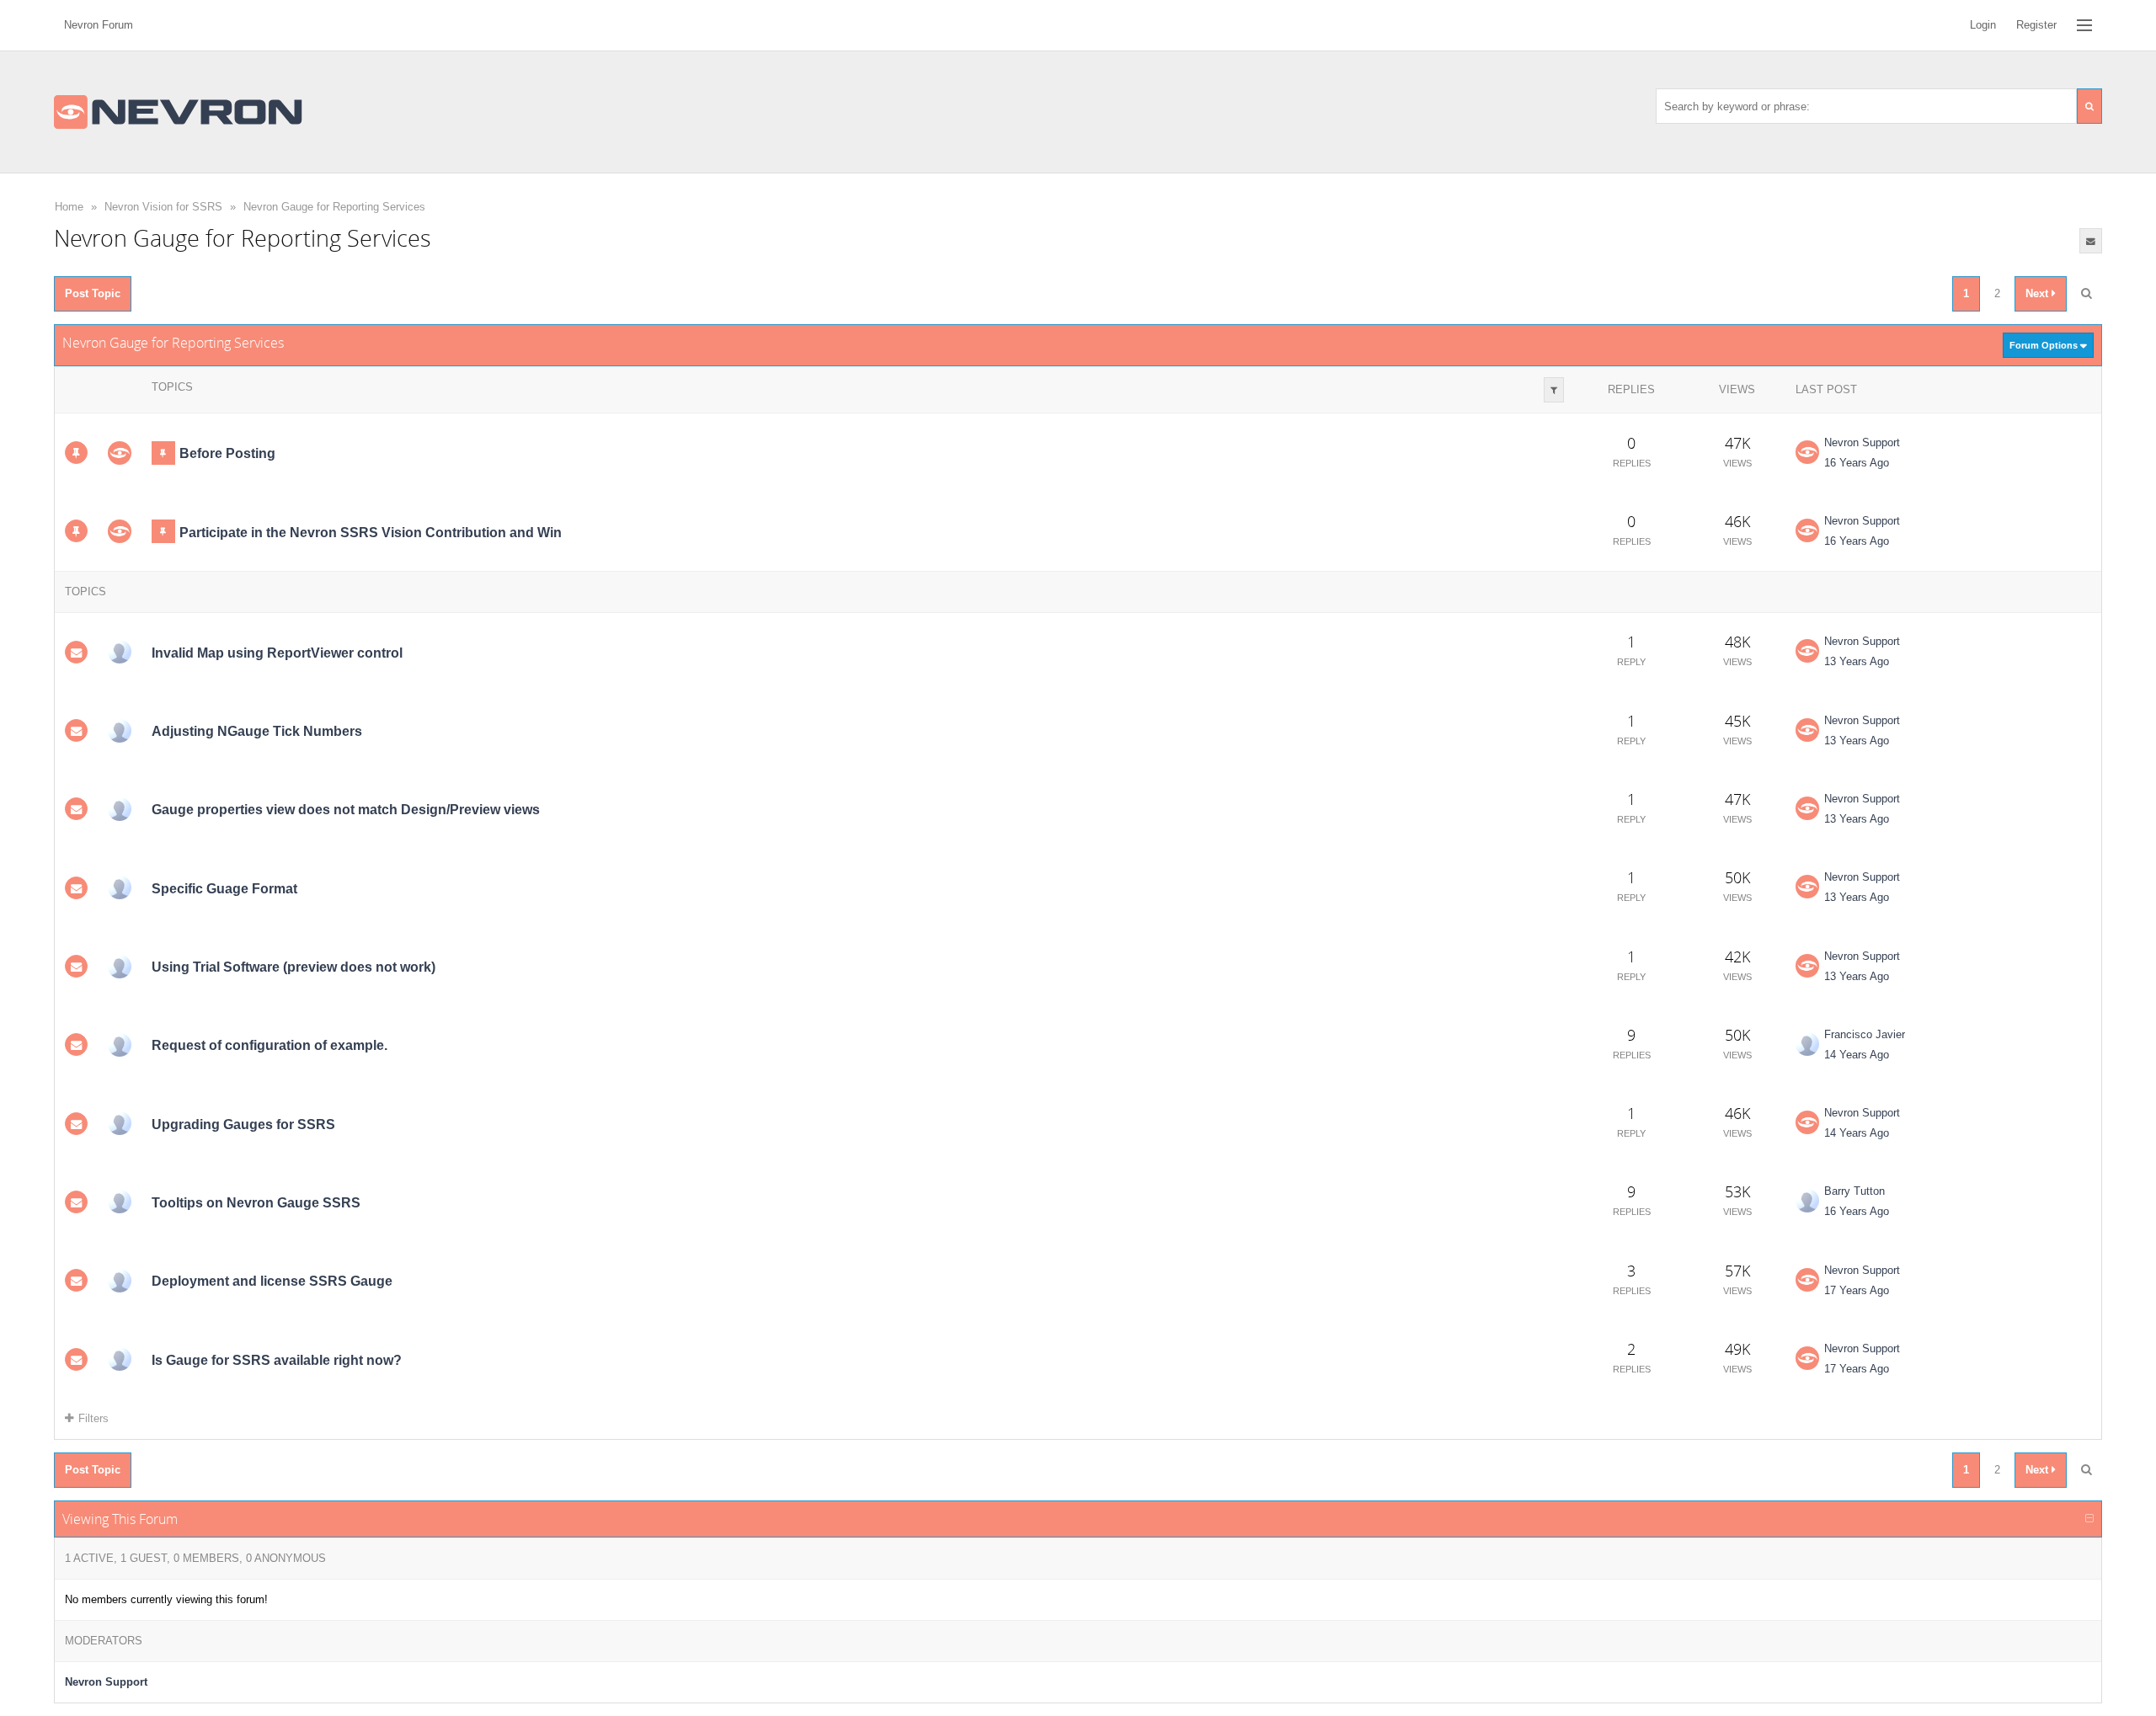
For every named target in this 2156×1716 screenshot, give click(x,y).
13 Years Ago (1857, 661)
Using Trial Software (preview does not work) (294, 967)
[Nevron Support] (120, 453)
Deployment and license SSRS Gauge (272, 1281)
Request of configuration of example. (269, 1045)
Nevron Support (1862, 442)
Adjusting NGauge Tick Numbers (257, 731)
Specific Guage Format (224, 889)
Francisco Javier (1865, 1034)
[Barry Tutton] (120, 1202)
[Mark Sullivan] (120, 652)
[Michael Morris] (120, 1123)
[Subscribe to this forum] (2091, 241)
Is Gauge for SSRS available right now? (277, 1360)
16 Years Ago (1857, 463)
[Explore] (2084, 25)
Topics (172, 387)
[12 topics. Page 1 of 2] (2086, 294)
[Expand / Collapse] (2089, 1519)
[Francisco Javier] (120, 1045)
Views (1737, 389)
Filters (93, 1418)
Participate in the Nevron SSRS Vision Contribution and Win (371, 532)
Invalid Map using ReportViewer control (277, 653)
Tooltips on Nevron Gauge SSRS (256, 1203)
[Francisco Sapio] (120, 1359)
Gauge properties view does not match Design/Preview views (346, 810)
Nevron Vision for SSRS (163, 207)
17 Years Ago (1857, 1290)
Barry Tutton (1854, 1191)
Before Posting (227, 453)
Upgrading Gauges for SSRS (243, 1124)
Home (69, 207)
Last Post (1826, 389)
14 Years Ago (1857, 1055)
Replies (1631, 389)
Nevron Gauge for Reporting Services (334, 207)
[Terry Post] (120, 1281)
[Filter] (1554, 390)
